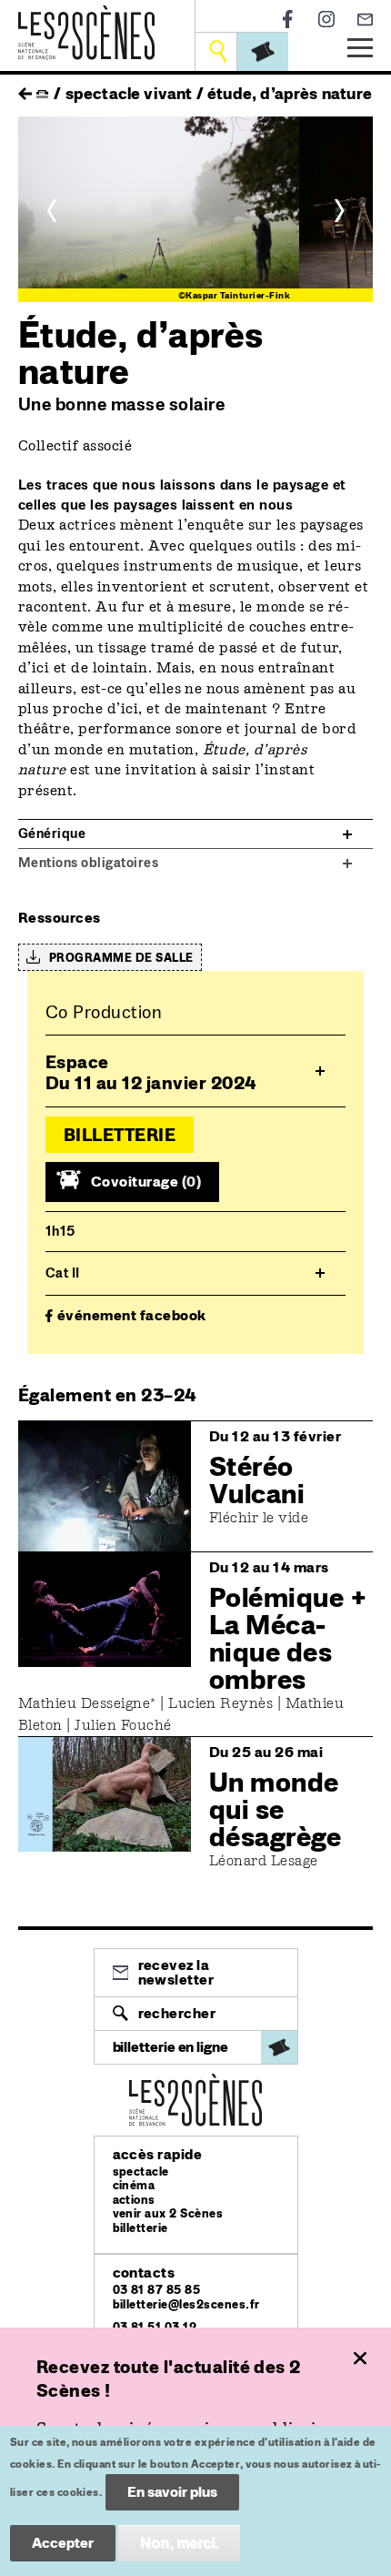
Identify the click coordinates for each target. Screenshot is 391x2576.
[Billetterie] (263, 52)
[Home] (86, 16)
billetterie (140, 2228)
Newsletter (365, 20)
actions (134, 2200)
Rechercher (177, 2013)
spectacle (141, 2172)
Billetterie (120, 1135)
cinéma (134, 2185)
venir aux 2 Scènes (168, 2213)
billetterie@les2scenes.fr (186, 2304)
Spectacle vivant (129, 93)
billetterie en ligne (170, 2047)
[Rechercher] (218, 52)
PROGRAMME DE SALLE (121, 958)
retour (25, 89)
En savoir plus (172, 2492)
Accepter (63, 2543)
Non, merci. (179, 2543)
